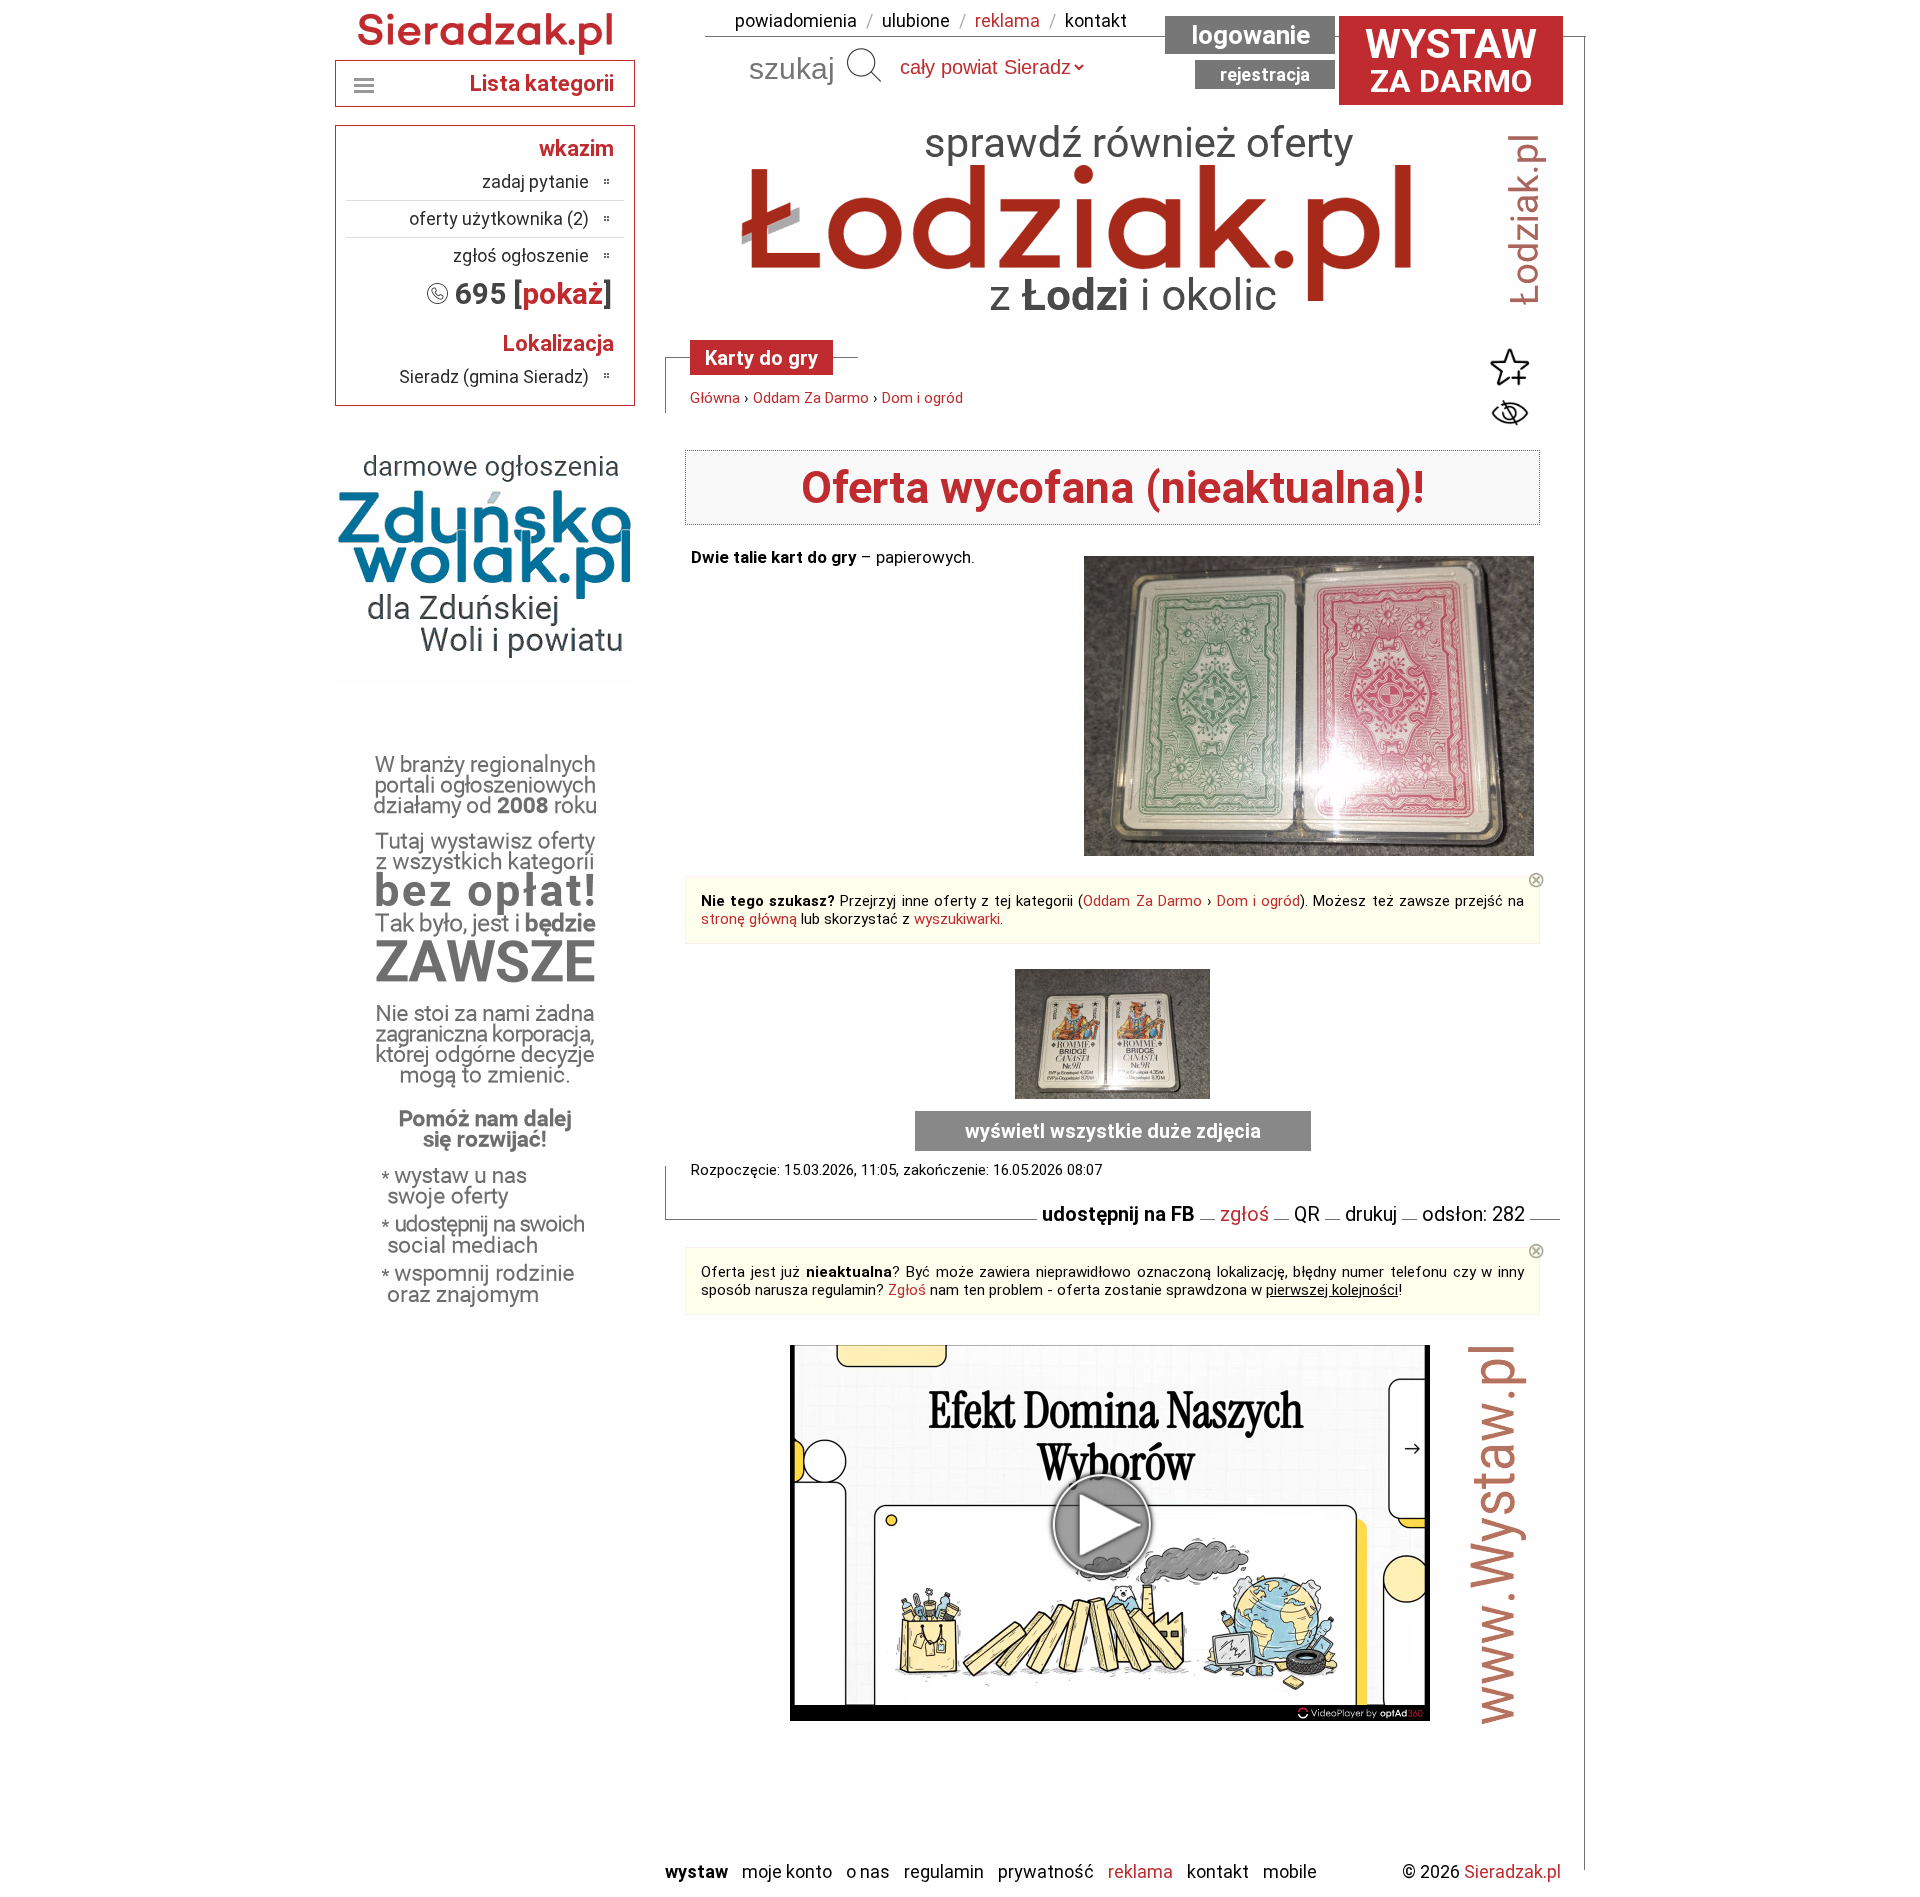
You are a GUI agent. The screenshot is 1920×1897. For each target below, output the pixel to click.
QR (1307, 1214)
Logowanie (1250, 35)
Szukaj (864, 65)
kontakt (1096, 20)
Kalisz (567, 1599)
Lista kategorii (542, 83)
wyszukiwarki (957, 919)
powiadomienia (796, 20)
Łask (571, 1545)
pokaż (562, 293)
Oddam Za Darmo (811, 398)
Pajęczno (555, 1680)
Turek (568, 1761)
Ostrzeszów (545, 1626)
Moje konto (787, 1871)
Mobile (1290, 1871)
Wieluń (565, 1788)
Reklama (1140, 1871)
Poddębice (549, 1707)
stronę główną (749, 919)
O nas (868, 1871)
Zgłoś (907, 1290)
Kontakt (1218, 1871)
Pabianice (554, 1653)
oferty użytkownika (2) (499, 218)
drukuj (1371, 1214)
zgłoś (1244, 1214)
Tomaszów (549, 1734)
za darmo (1451, 60)
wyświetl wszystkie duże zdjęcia (1113, 1131)
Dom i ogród (922, 398)
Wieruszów (550, 1815)
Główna (715, 398)
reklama (1007, 20)
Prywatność (1046, 1871)
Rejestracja (1265, 74)
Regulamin (944, 1871)
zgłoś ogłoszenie (521, 255)
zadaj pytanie (535, 181)
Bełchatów (549, 1518)
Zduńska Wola (539, 1842)
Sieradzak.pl (1512, 1871)
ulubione (916, 20)
